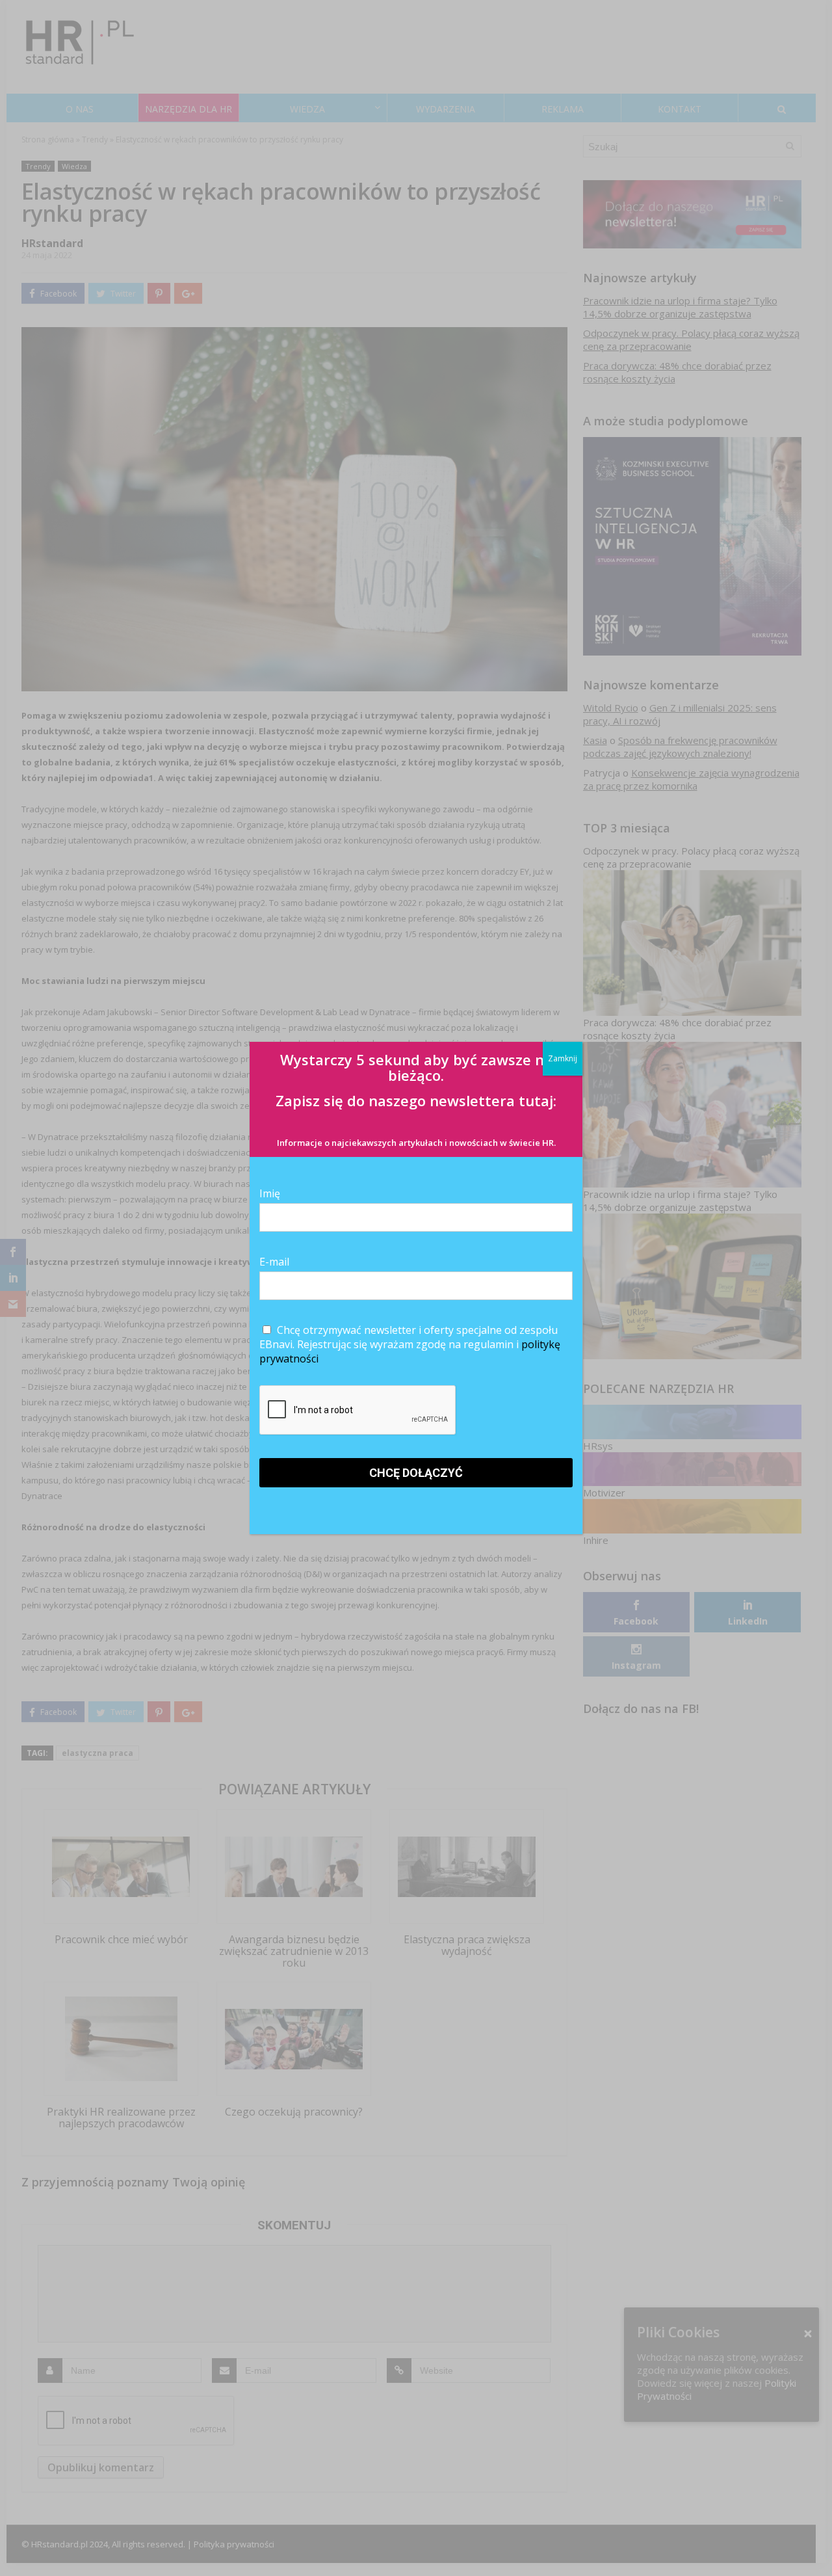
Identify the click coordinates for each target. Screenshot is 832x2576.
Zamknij (563, 1058)
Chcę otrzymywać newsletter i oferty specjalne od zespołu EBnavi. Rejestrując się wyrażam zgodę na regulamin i (410, 1344)
